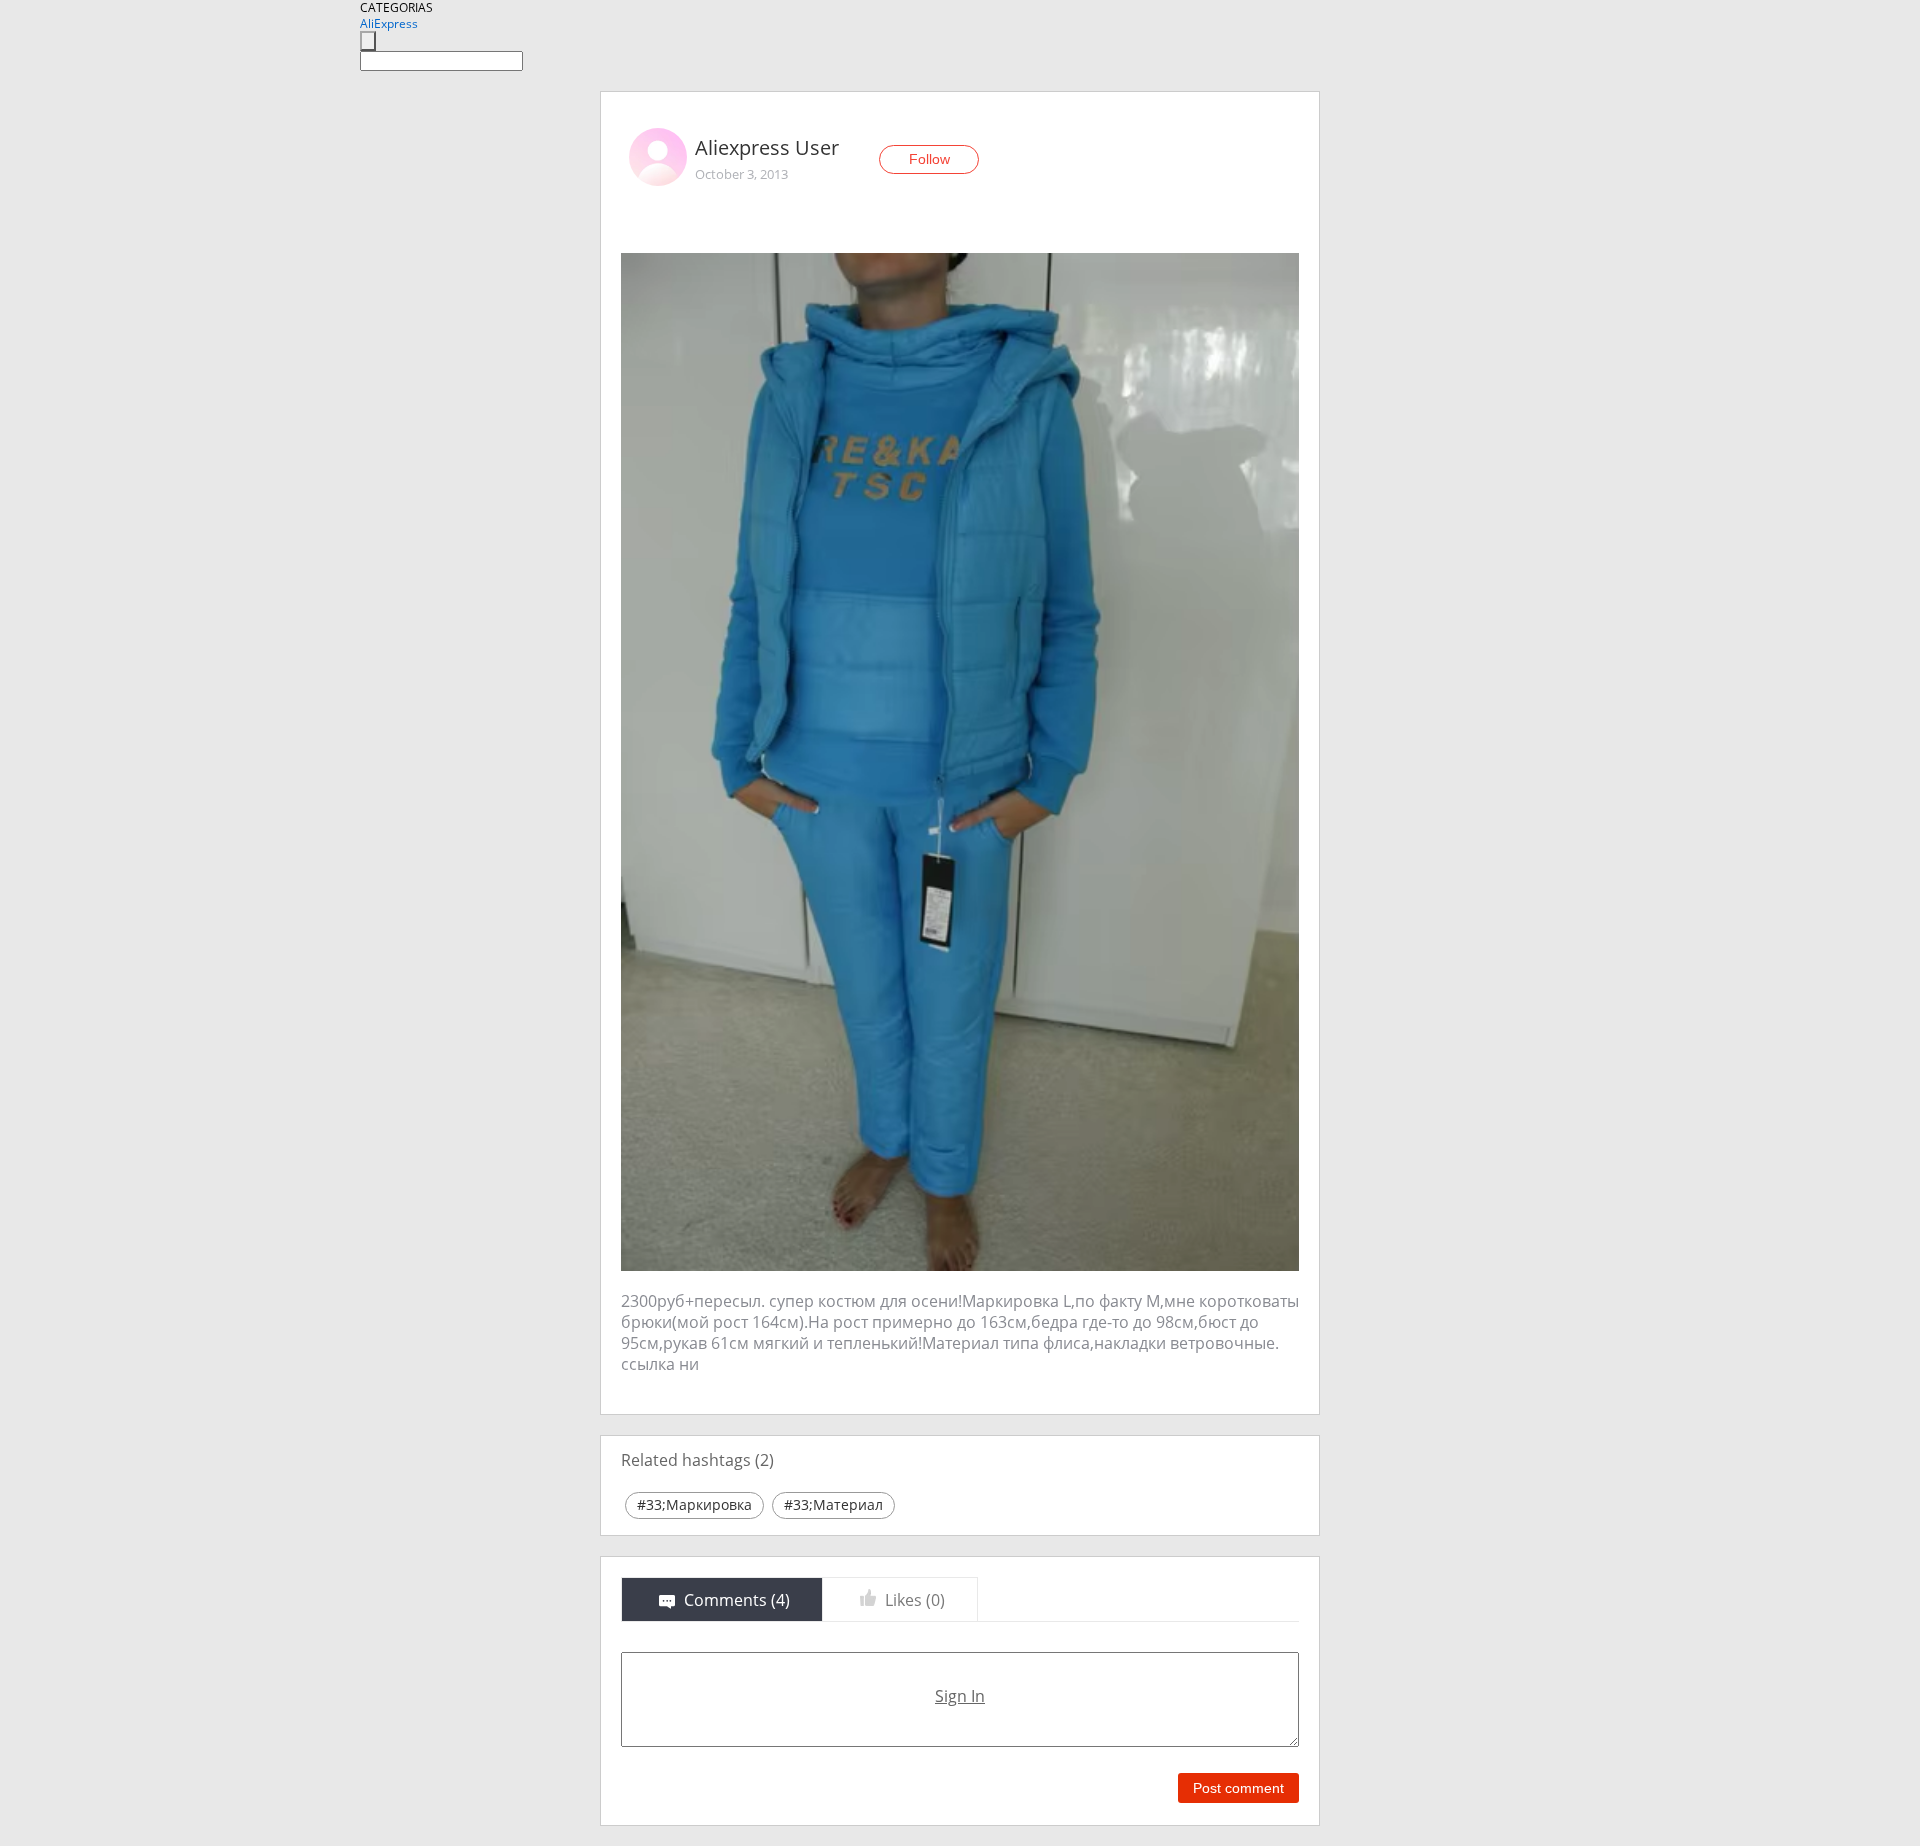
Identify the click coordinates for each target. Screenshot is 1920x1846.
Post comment (1238, 1788)
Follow (929, 159)
